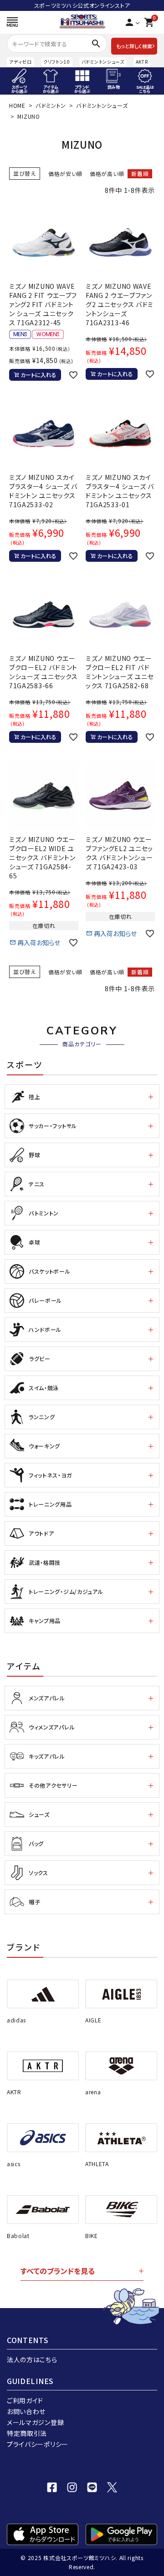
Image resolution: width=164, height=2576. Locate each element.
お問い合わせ (26, 2411)
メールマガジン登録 (35, 2422)
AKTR (142, 62)
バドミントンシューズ (103, 62)
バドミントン (51, 105)
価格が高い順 (107, 174)
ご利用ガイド (25, 2400)
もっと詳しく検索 (134, 46)
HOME (17, 105)
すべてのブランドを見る (58, 2271)
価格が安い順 (65, 174)
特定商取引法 (27, 2433)
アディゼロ (20, 62)
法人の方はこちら (32, 2359)
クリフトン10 (57, 62)
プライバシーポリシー (38, 2444)
